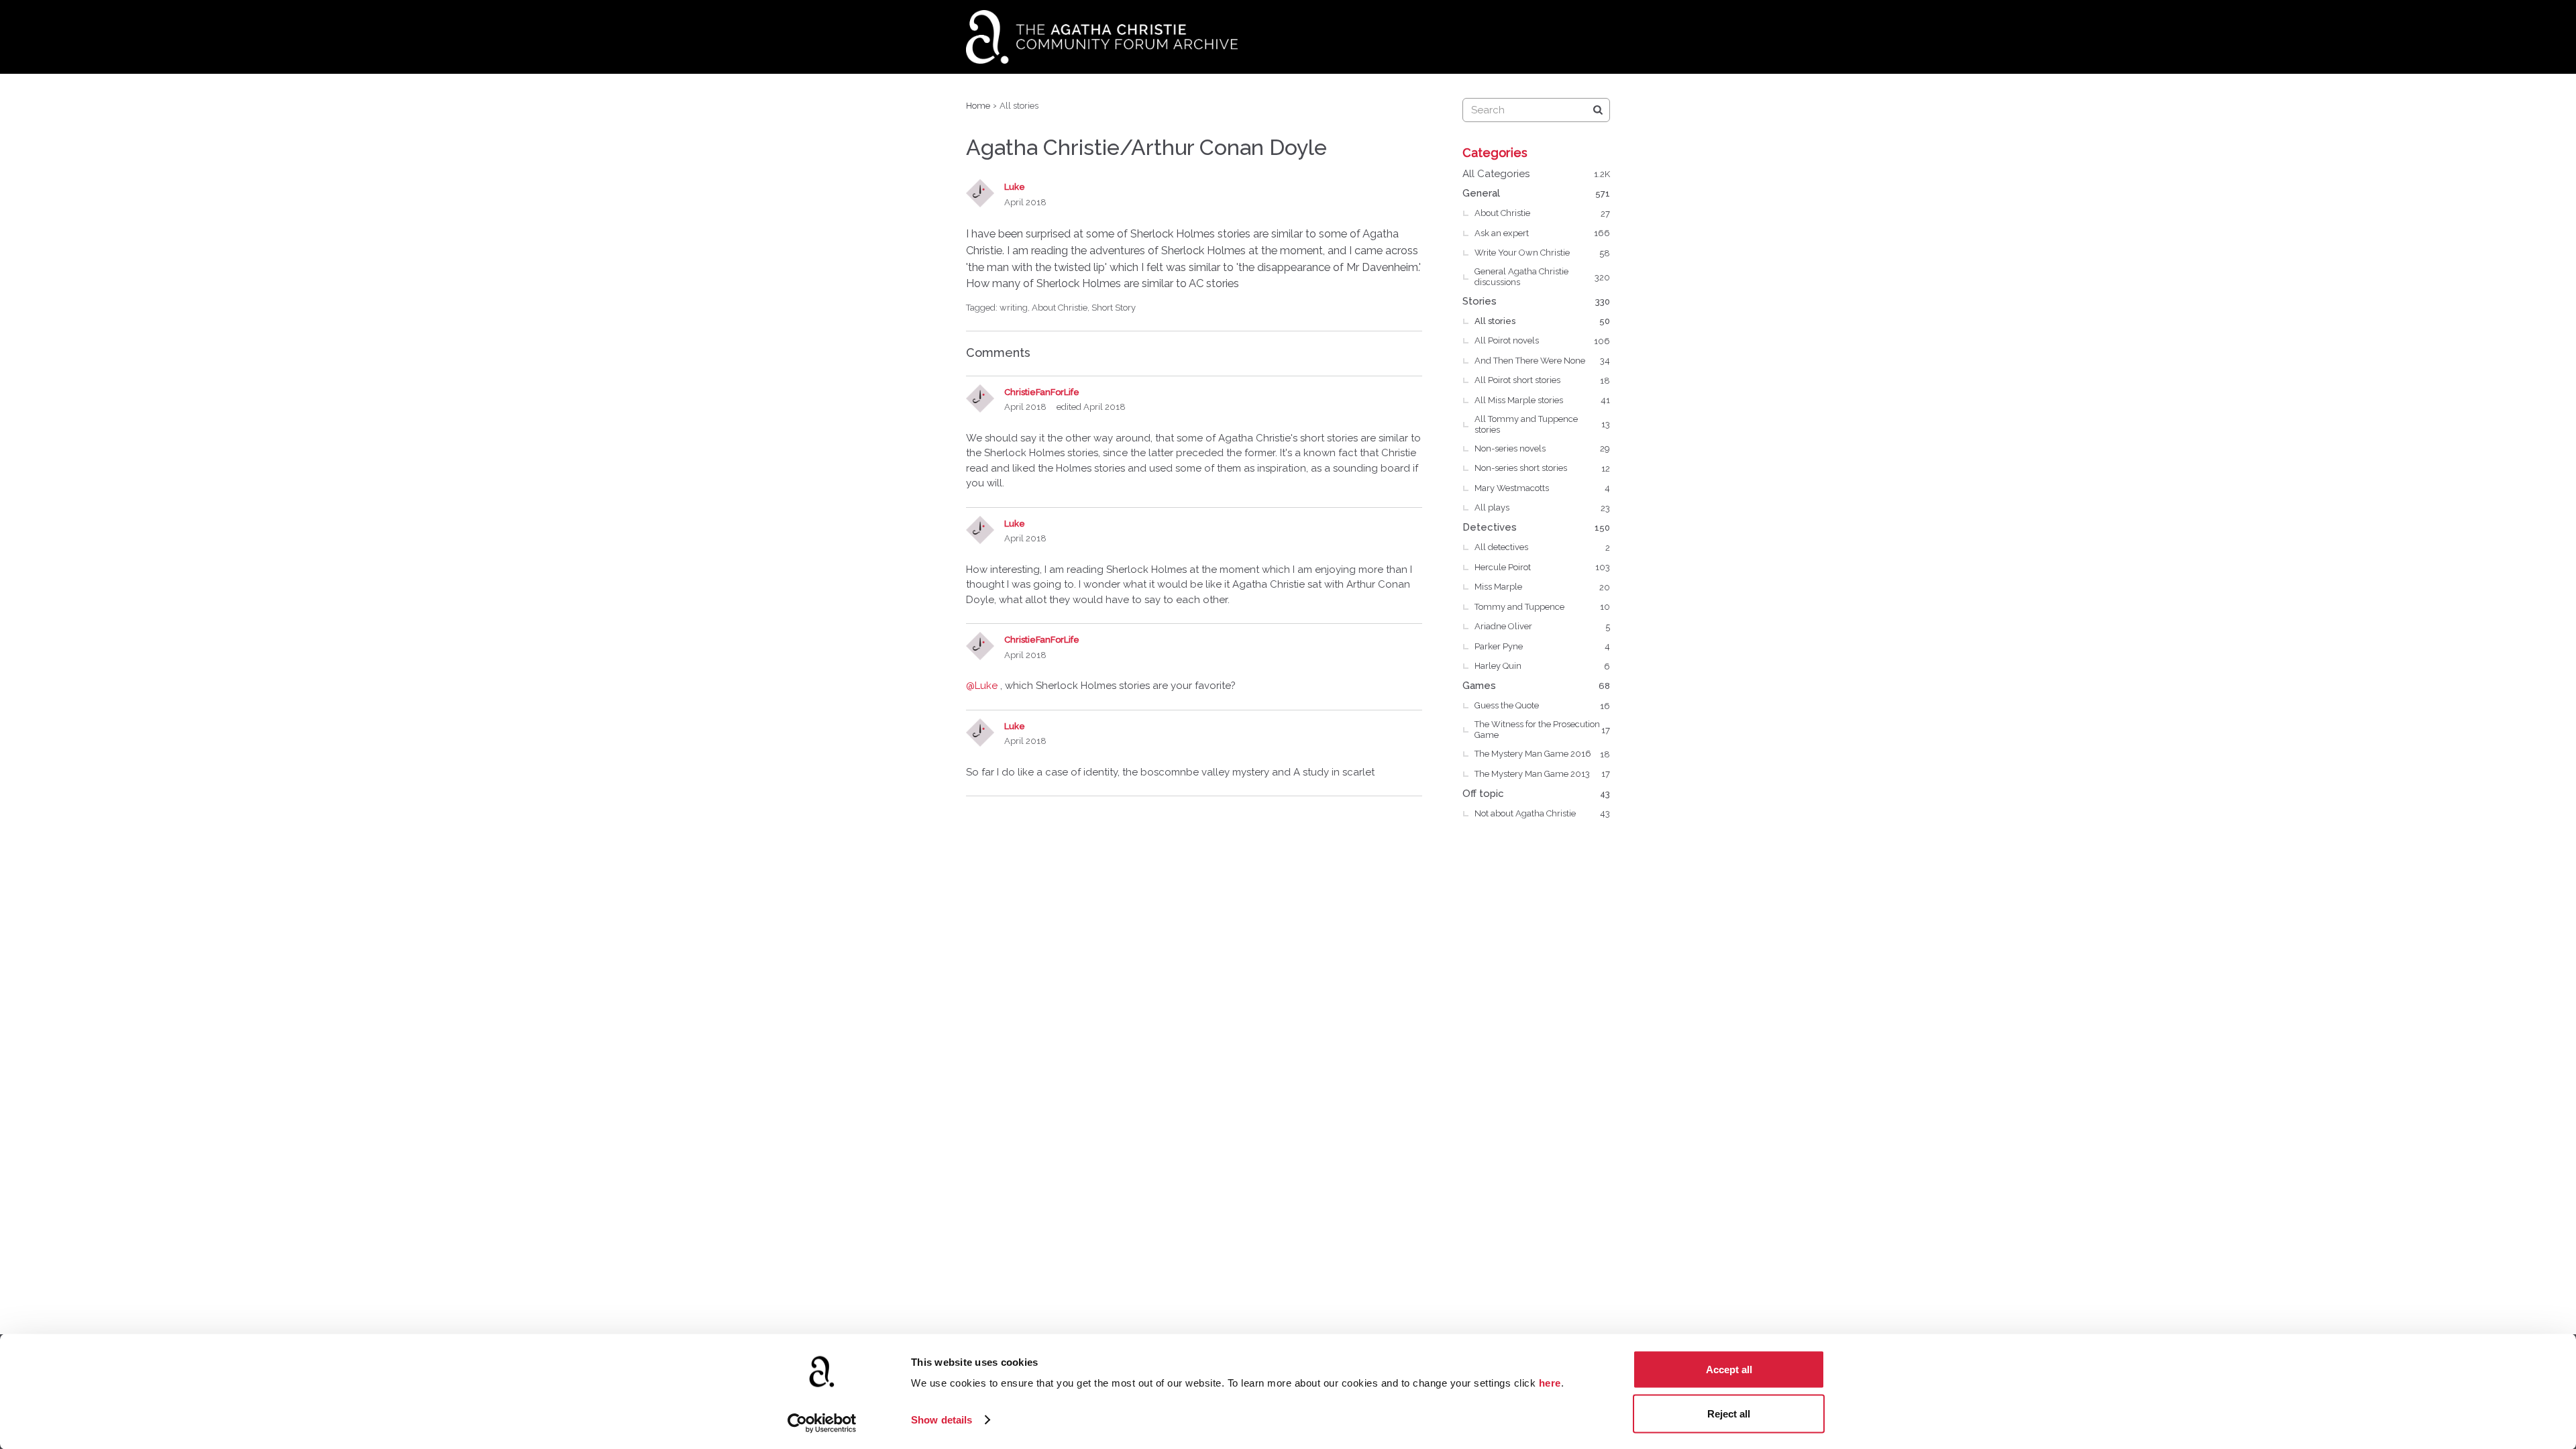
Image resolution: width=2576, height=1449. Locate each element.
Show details (942, 1420)
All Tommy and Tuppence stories (1542, 424)
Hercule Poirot (1542, 567)
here (1550, 1383)
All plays (1542, 507)
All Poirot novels (1542, 340)
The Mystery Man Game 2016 (1542, 754)
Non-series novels (1542, 448)
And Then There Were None (1542, 361)
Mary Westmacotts (1542, 488)
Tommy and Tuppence (1542, 607)
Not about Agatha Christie (1542, 813)
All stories (1542, 321)
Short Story (1114, 308)
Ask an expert (1542, 233)
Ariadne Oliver (1542, 626)
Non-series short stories (1542, 468)
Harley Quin (1542, 666)
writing (1014, 308)
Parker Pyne (1542, 646)
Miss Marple (1542, 587)
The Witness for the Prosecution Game (1542, 730)
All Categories (1536, 174)
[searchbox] (1536, 110)
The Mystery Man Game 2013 (1542, 774)
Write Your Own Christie (1542, 253)
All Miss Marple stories (1542, 400)
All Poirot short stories (1542, 380)
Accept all (1729, 1370)
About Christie (1060, 308)
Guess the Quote (1542, 705)
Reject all (1729, 1413)
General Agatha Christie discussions (1542, 277)
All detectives (1542, 547)
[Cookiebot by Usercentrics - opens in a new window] (822, 1423)
